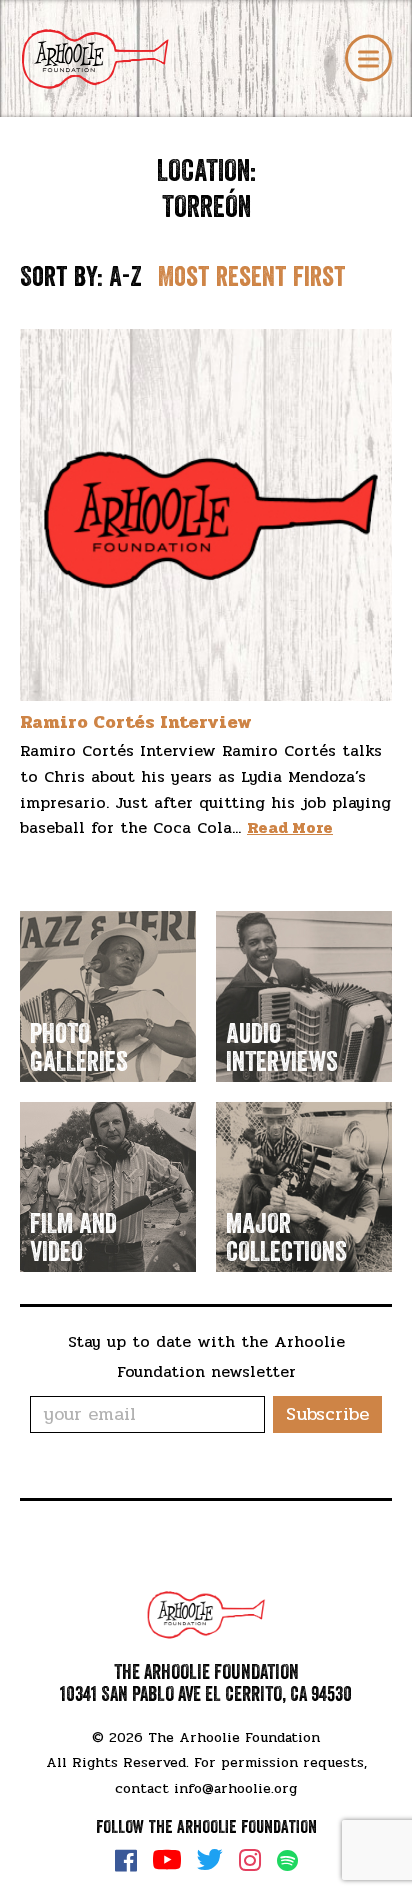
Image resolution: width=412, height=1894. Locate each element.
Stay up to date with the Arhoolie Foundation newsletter (206, 1356)
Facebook (126, 1860)
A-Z (125, 277)
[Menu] (368, 58)
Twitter (210, 1860)
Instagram (250, 1860)
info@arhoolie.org (235, 1788)
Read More (290, 827)
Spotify (287, 1860)
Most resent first (252, 277)
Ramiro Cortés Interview (136, 722)
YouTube (167, 1860)
